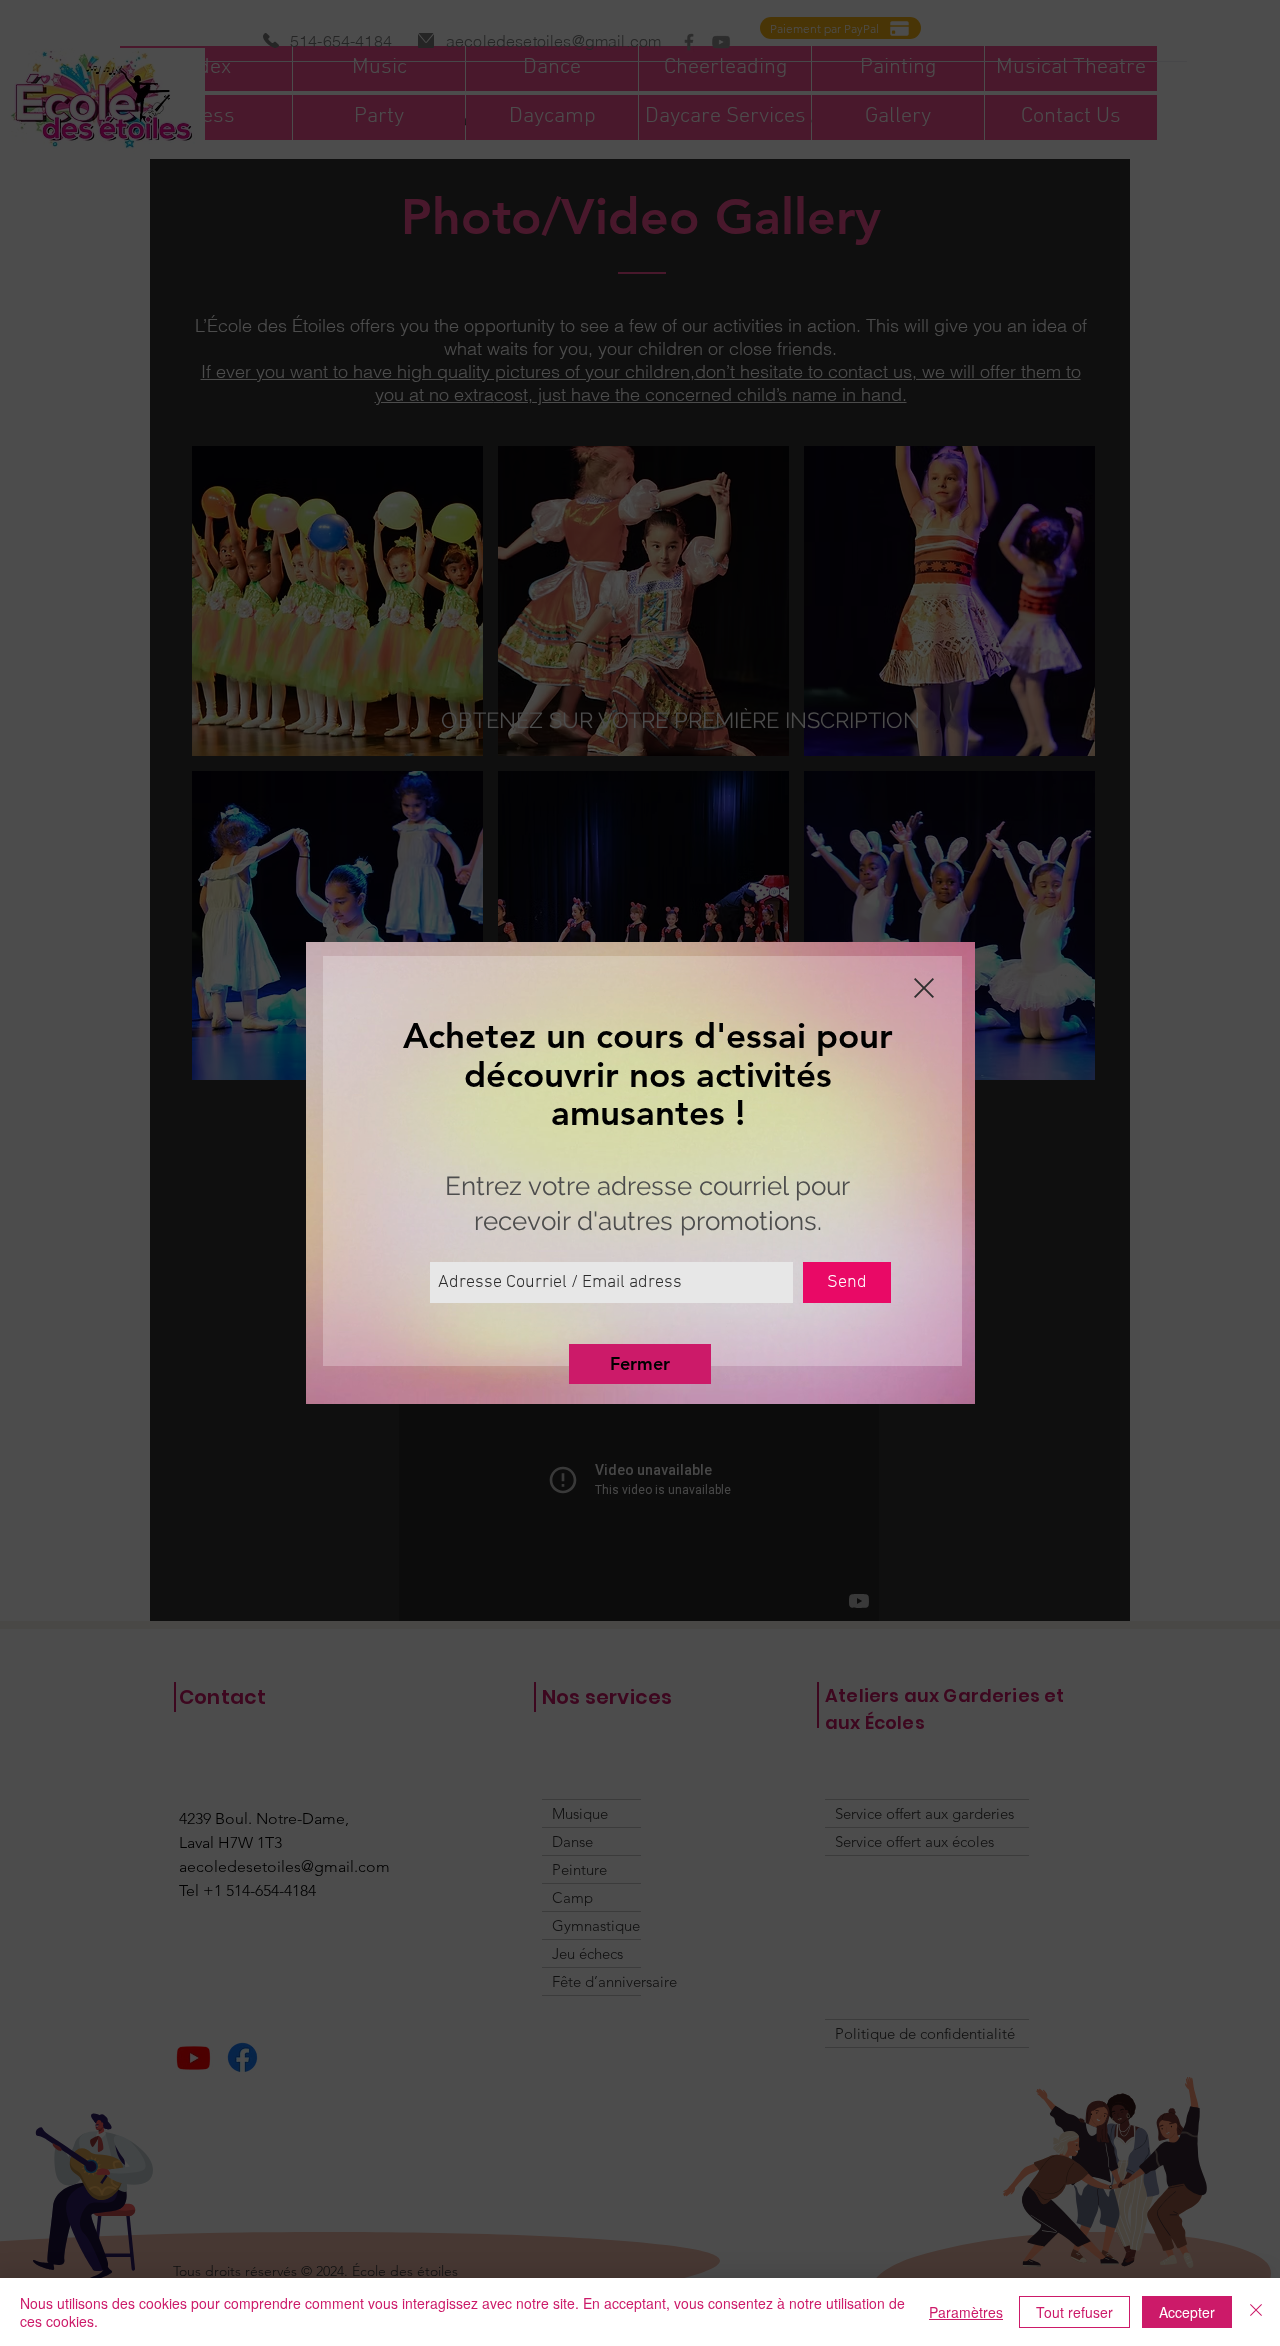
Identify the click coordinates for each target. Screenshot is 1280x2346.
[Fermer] (1256, 2312)
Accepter (1187, 2312)
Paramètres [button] (966, 2312)
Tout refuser (1074, 2312)
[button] (924, 988)
